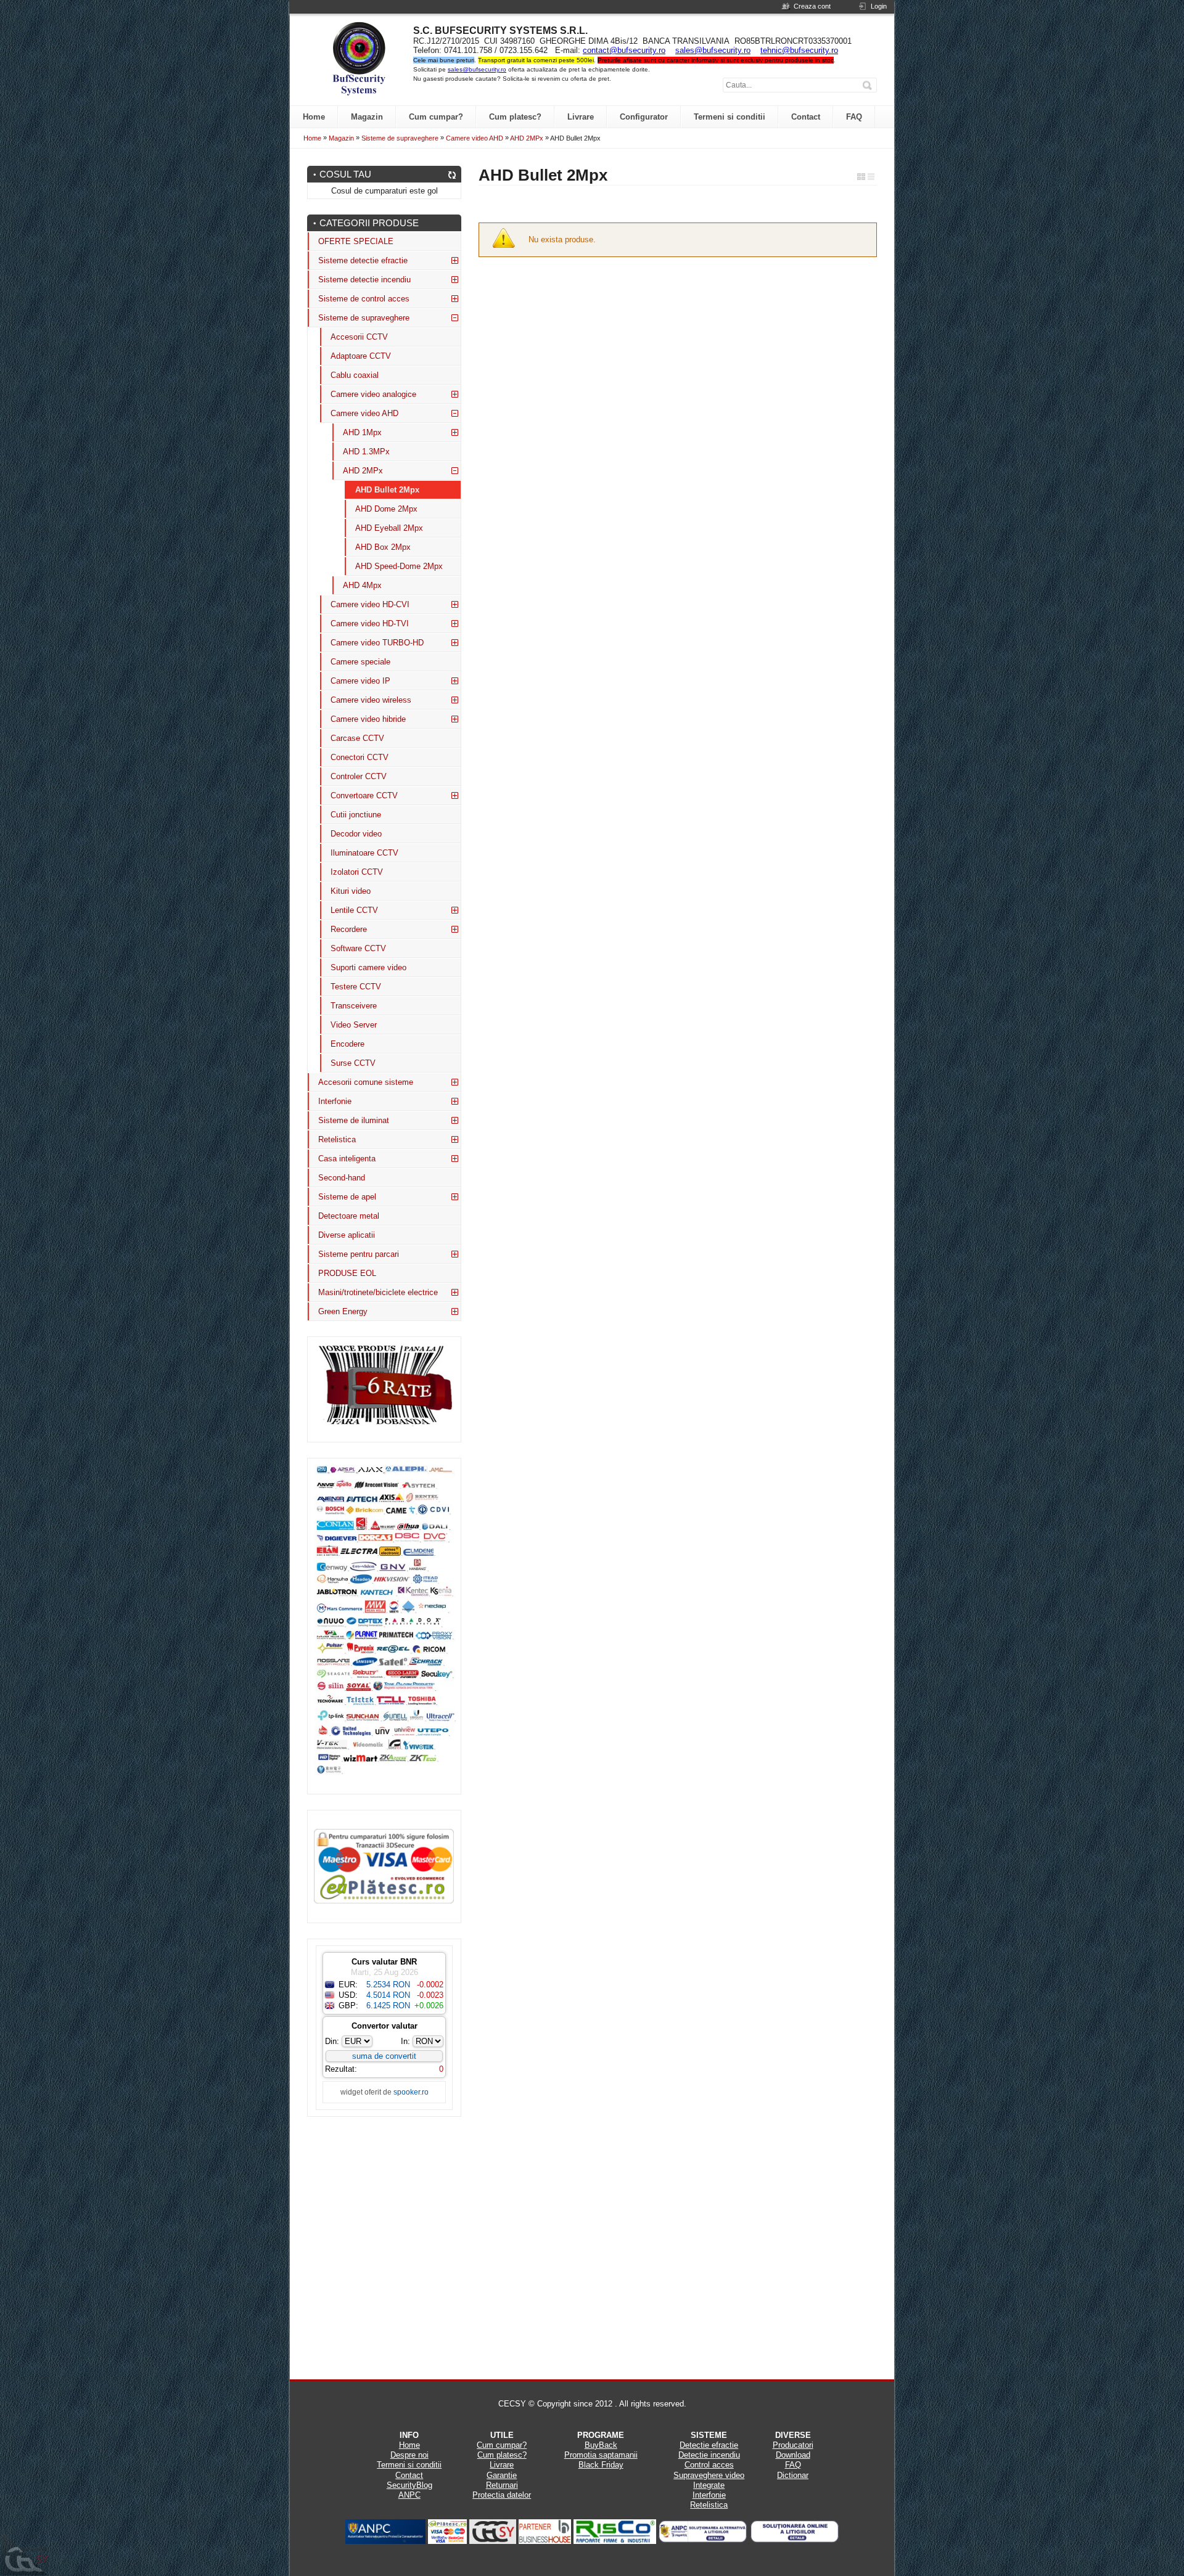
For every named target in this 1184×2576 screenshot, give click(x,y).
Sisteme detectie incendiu (364, 280)
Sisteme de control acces (364, 299)
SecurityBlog (409, 2485)
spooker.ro (411, 2092)
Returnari (502, 2485)
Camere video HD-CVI (370, 604)
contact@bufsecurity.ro (624, 50)
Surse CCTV (353, 1063)
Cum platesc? (502, 2455)
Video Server (354, 1025)
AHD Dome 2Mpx (386, 509)
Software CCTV (358, 948)
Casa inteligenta (347, 1159)
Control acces (709, 2465)
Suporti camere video (368, 967)
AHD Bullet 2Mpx (387, 490)
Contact (409, 2475)
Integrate (709, 2485)
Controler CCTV (359, 776)
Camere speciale (360, 662)
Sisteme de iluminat (354, 1120)
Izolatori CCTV (357, 872)
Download (793, 2455)
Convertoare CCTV (364, 795)
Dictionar (793, 2475)
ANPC (409, 2495)
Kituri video (351, 891)
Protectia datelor (502, 2495)
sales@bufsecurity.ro (713, 50)
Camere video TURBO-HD (377, 643)
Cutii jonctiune (356, 815)
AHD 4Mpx (362, 585)
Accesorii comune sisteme (366, 1082)
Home (312, 138)
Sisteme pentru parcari (359, 1254)
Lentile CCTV (354, 910)
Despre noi (409, 2455)
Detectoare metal (349, 1216)
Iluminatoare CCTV (364, 853)
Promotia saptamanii (601, 2455)
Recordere (349, 929)
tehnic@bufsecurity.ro (799, 50)
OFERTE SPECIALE (356, 241)
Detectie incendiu (709, 2455)
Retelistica (337, 1139)
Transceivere (354, 1006)
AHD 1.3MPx (366, 452)
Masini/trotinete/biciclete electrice (378, 1292)
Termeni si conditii (409, 2465)
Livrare (502, 2465)
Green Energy (343, 1311)
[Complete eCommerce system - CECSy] (25, 2553)
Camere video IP (360, 681)
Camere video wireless (371, 700)
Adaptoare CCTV (361, 356)
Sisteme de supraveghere (400, 138)
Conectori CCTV (360, 757)
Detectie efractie (709, 2445)
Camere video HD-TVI (370, 624)
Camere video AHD (475, 138)
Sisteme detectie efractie (363, 260)
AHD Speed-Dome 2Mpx (399, 566)
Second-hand (342, 1178)
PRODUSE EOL (347, 1273)
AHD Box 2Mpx (383, 547)
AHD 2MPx (527, 138)
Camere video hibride (368, 719)
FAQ (793, 2465)
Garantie (502, 2475)
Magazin (341, 138)
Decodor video (356, 834)
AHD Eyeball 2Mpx (389, 528)
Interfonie (335, 1101)
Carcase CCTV (357, 738)
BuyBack (601, 2445)
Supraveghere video (709, 2475)
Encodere (347, 1044)
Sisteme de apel (347, 1197)
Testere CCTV (356, 987)
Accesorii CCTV (359, 337)
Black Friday (601, 2465)
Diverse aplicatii (347, 1235)
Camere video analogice (373, 394)
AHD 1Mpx (362, 432)
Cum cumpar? (502, 2445)
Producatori (793, 2445)
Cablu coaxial (355, 375)
